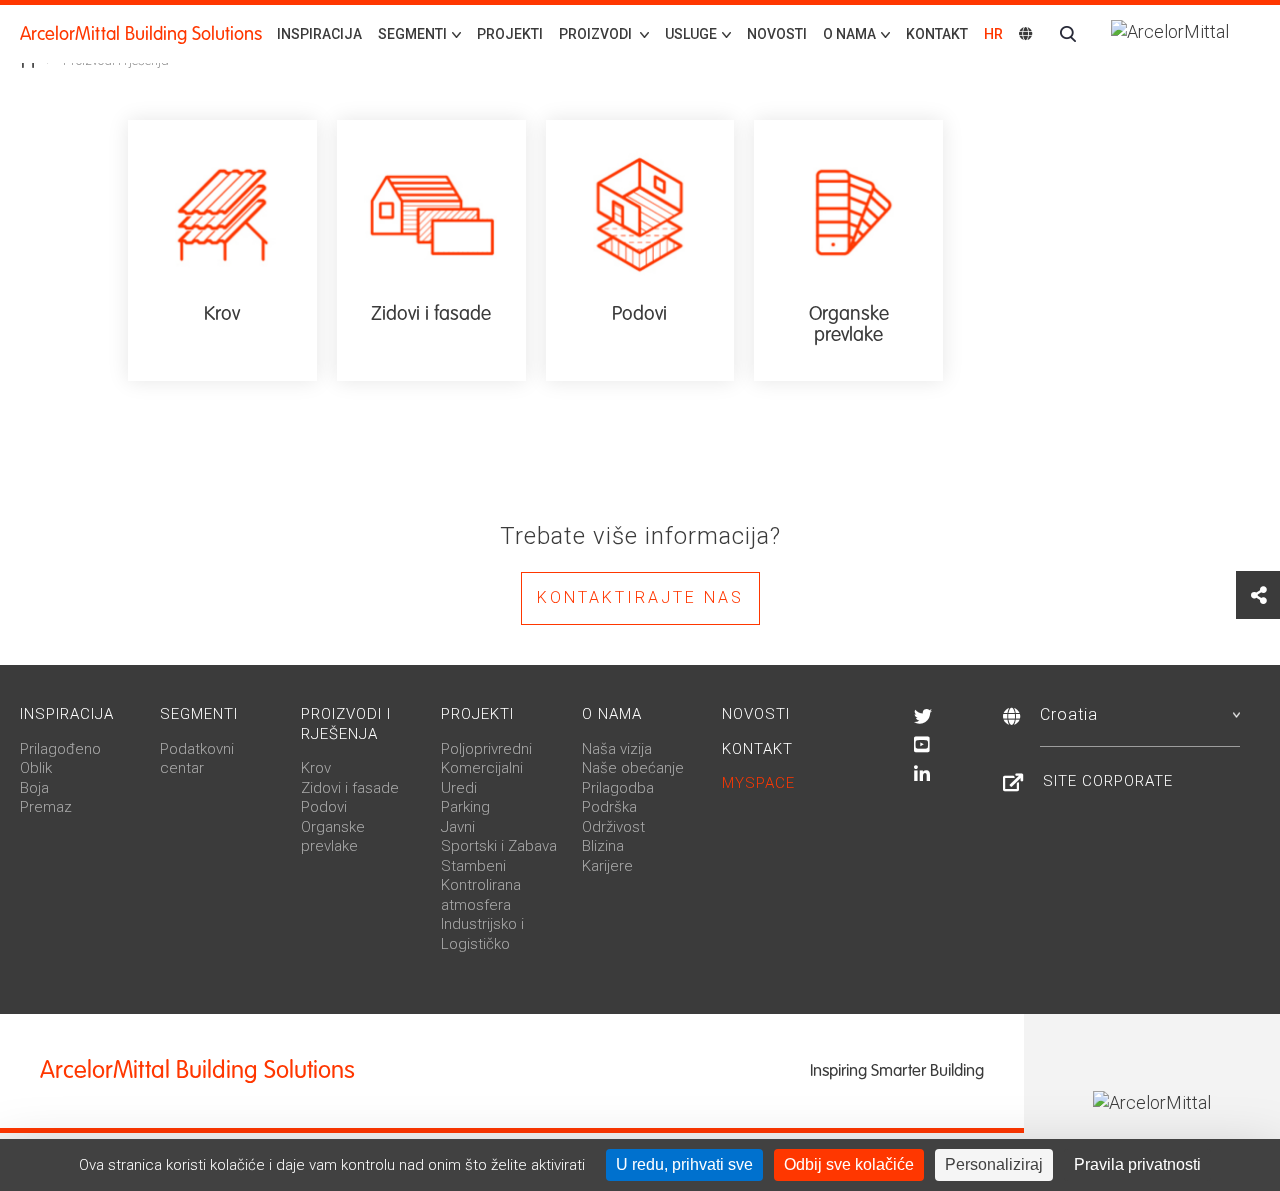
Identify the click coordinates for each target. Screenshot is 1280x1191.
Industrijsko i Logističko (482, 934)
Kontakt (937, 34)
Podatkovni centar (197, 759)
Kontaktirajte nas (640, 597)
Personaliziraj (994, 1164)
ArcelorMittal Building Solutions (141, 34)
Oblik (36, 768)
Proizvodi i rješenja (346, 724)
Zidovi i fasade (350, 788)
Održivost (613, 827)
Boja (34, 788)
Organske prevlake (333, 837)
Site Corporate (1108, 781)
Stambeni (473, 866)
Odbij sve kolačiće (849, 1164)
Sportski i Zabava (499, 846)
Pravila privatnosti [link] (1137, 1164)
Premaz (46, 807)
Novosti (777, 34)
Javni (458, 827)
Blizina (603, 846)
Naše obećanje (633, 768)
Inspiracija (319, 34)
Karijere (607, 866)
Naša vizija (617, 749)
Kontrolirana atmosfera (481, 895)
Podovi (324, 807)
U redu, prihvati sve (684, 1164)
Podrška (609, 807)
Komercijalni (482, 768)
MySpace (758, 783)
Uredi (459, 788)
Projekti (510, 34)
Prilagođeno (60, 749)
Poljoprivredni (486, 749)
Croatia (1069, 714)
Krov (316, 768)
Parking (465, 807)
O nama (612, 714)
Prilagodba (618, 788)
